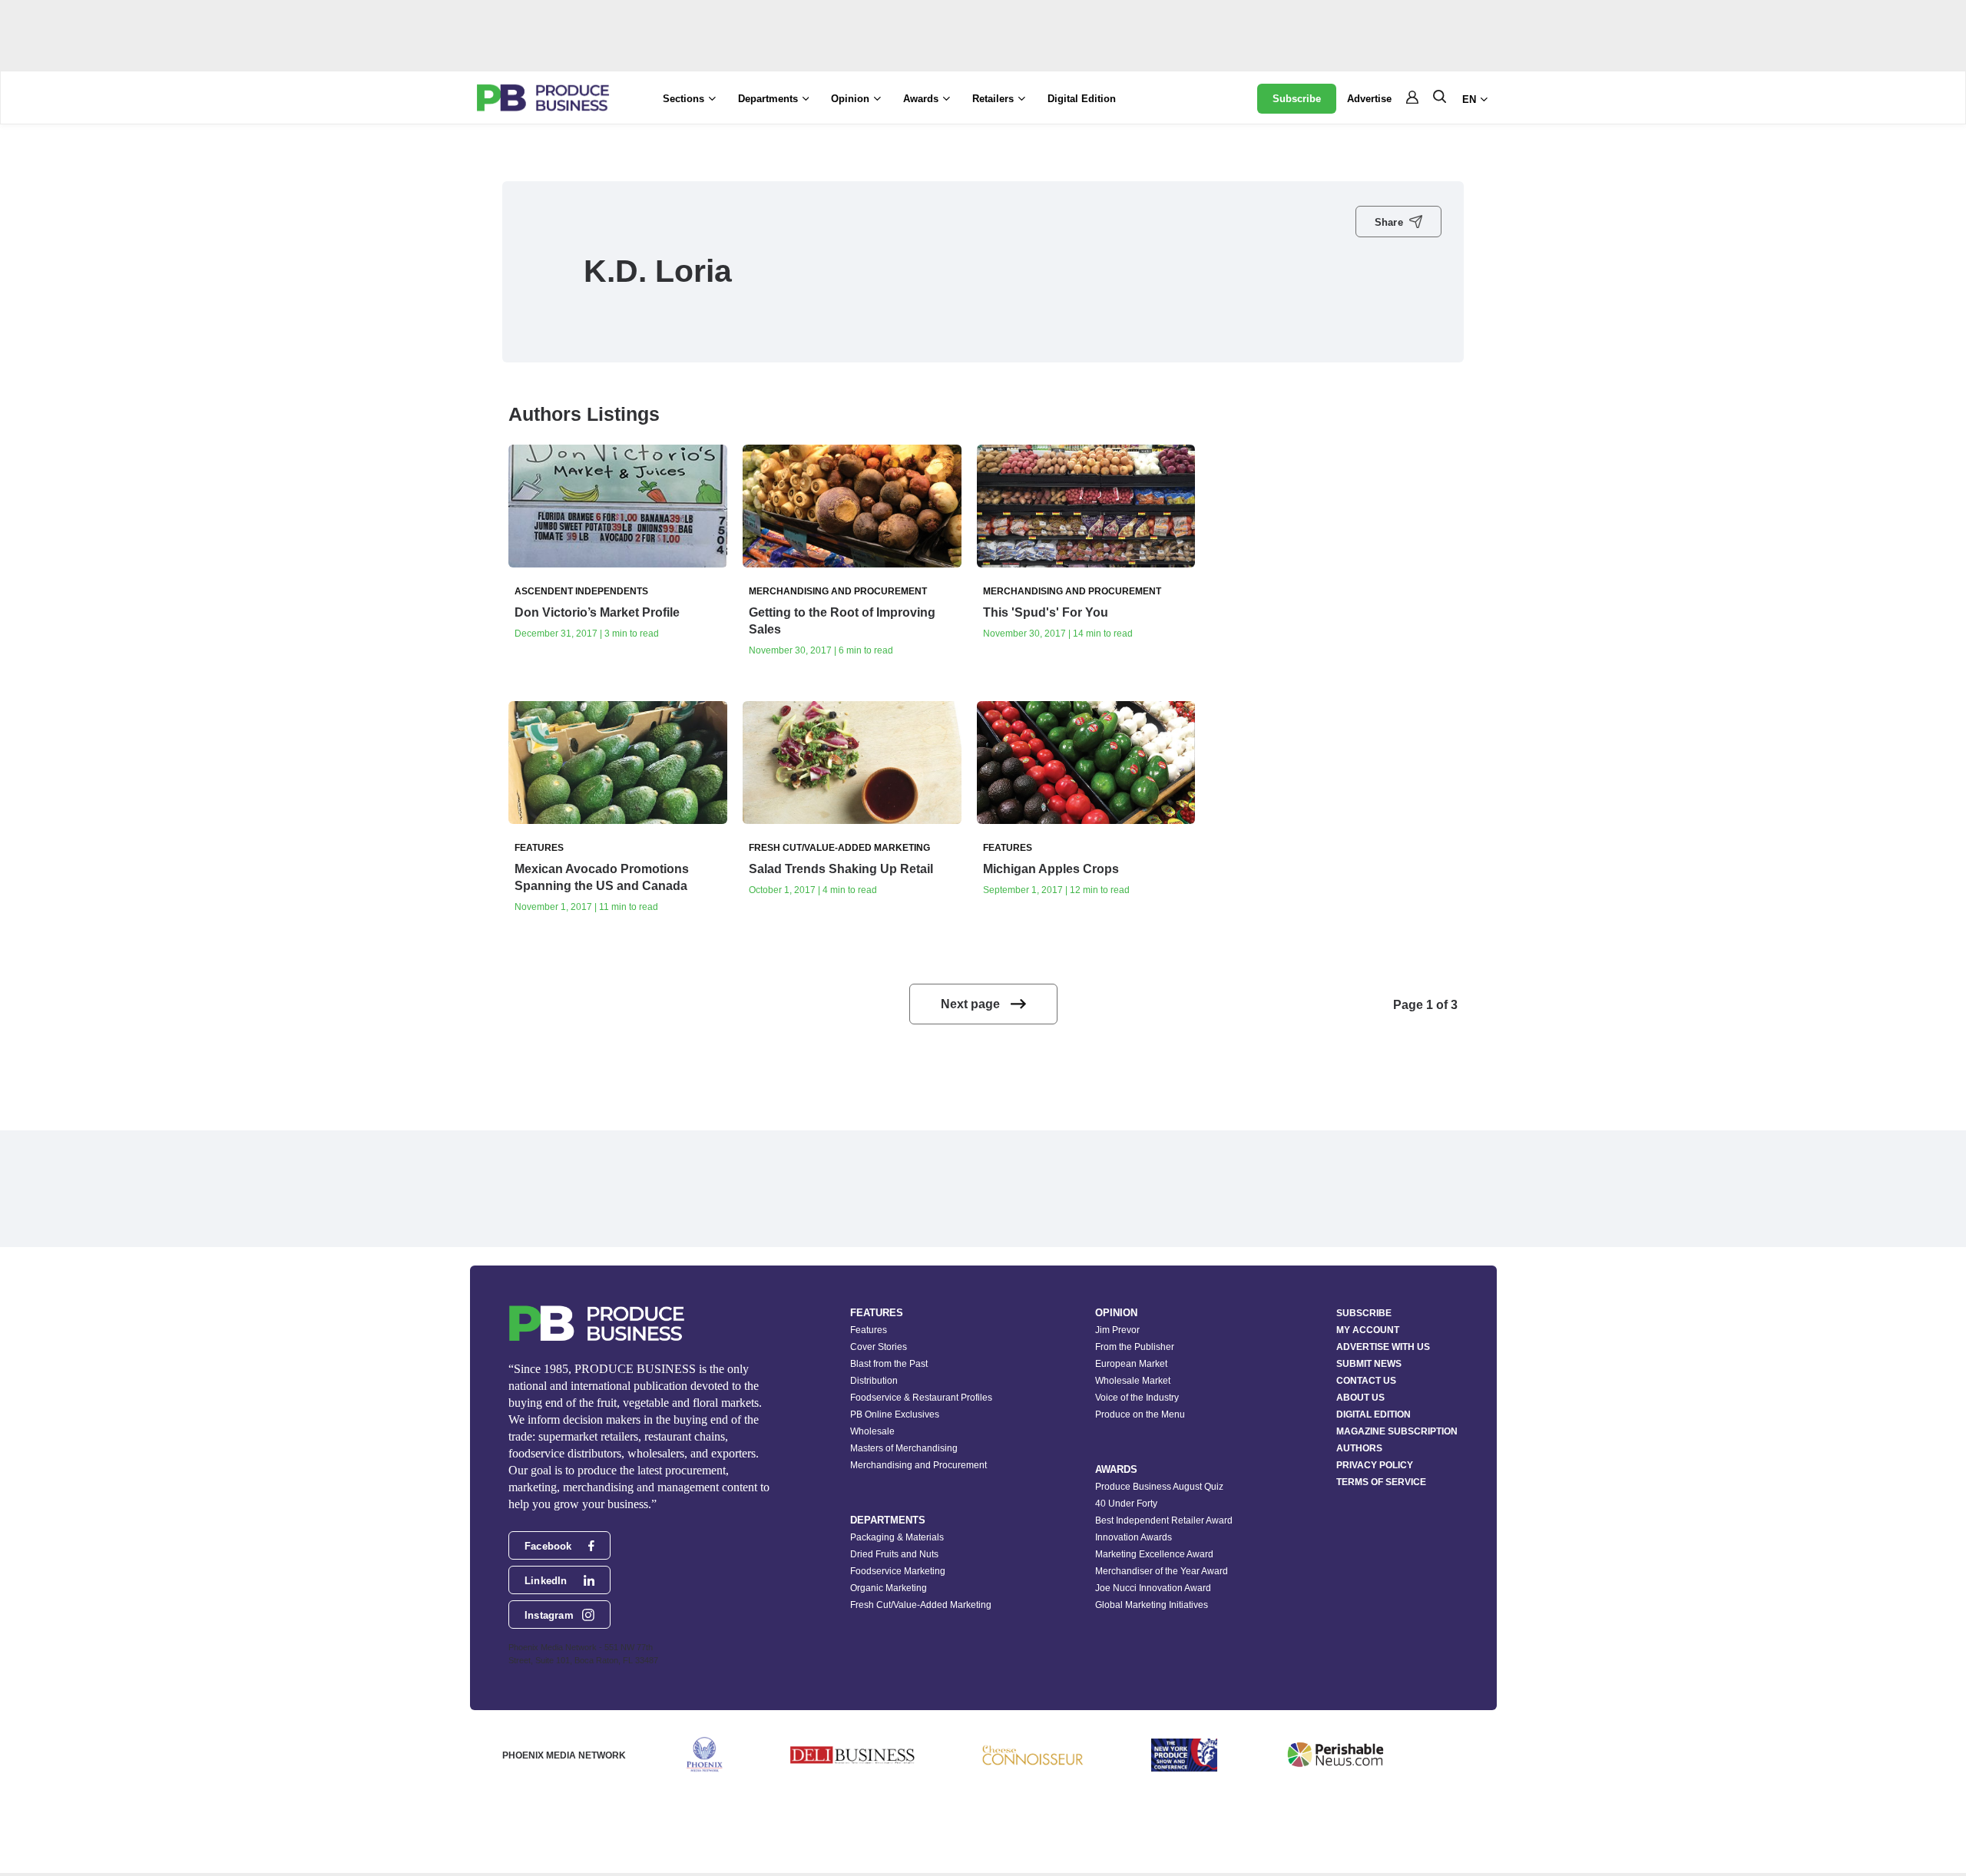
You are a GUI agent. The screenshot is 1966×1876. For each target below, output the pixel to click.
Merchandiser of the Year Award (1162, 1571)
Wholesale (872, 1431)
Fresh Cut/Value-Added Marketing (921, 1605)
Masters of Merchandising (904, 1448)
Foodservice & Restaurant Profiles (921, 1398)
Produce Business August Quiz (1159, 1487)
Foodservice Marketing (898, 1571)
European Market (1131, 1364)
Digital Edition (1082, 99)
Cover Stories (879, 1347)
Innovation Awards (1134, 1537)
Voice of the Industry (1137, 1398)
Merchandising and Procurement (918, 1465)
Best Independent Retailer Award (1164, 1520)
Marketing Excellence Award (1154, 1554)
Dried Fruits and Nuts (894, 1554)
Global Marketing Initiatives (1152, 1605)
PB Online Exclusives (895, 1414)
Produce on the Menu (1140, 1414)
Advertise (1369, 99)
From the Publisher (1135, 1347)
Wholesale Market (1133, 1381)
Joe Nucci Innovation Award (1153, 1588)
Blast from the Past (889, 1364)
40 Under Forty (1126, 1504)
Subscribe (1297, 99)
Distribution (874, 1381)
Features (869, 1330)
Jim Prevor (1117, 1330)
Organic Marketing (889, 1588)
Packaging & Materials (897, 1537)
